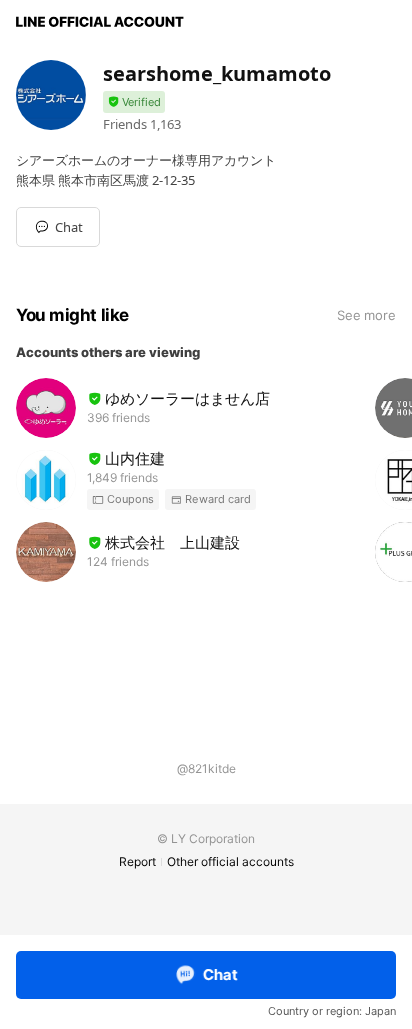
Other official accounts (230, 861)
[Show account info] (134, 102)
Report (137, 861)
